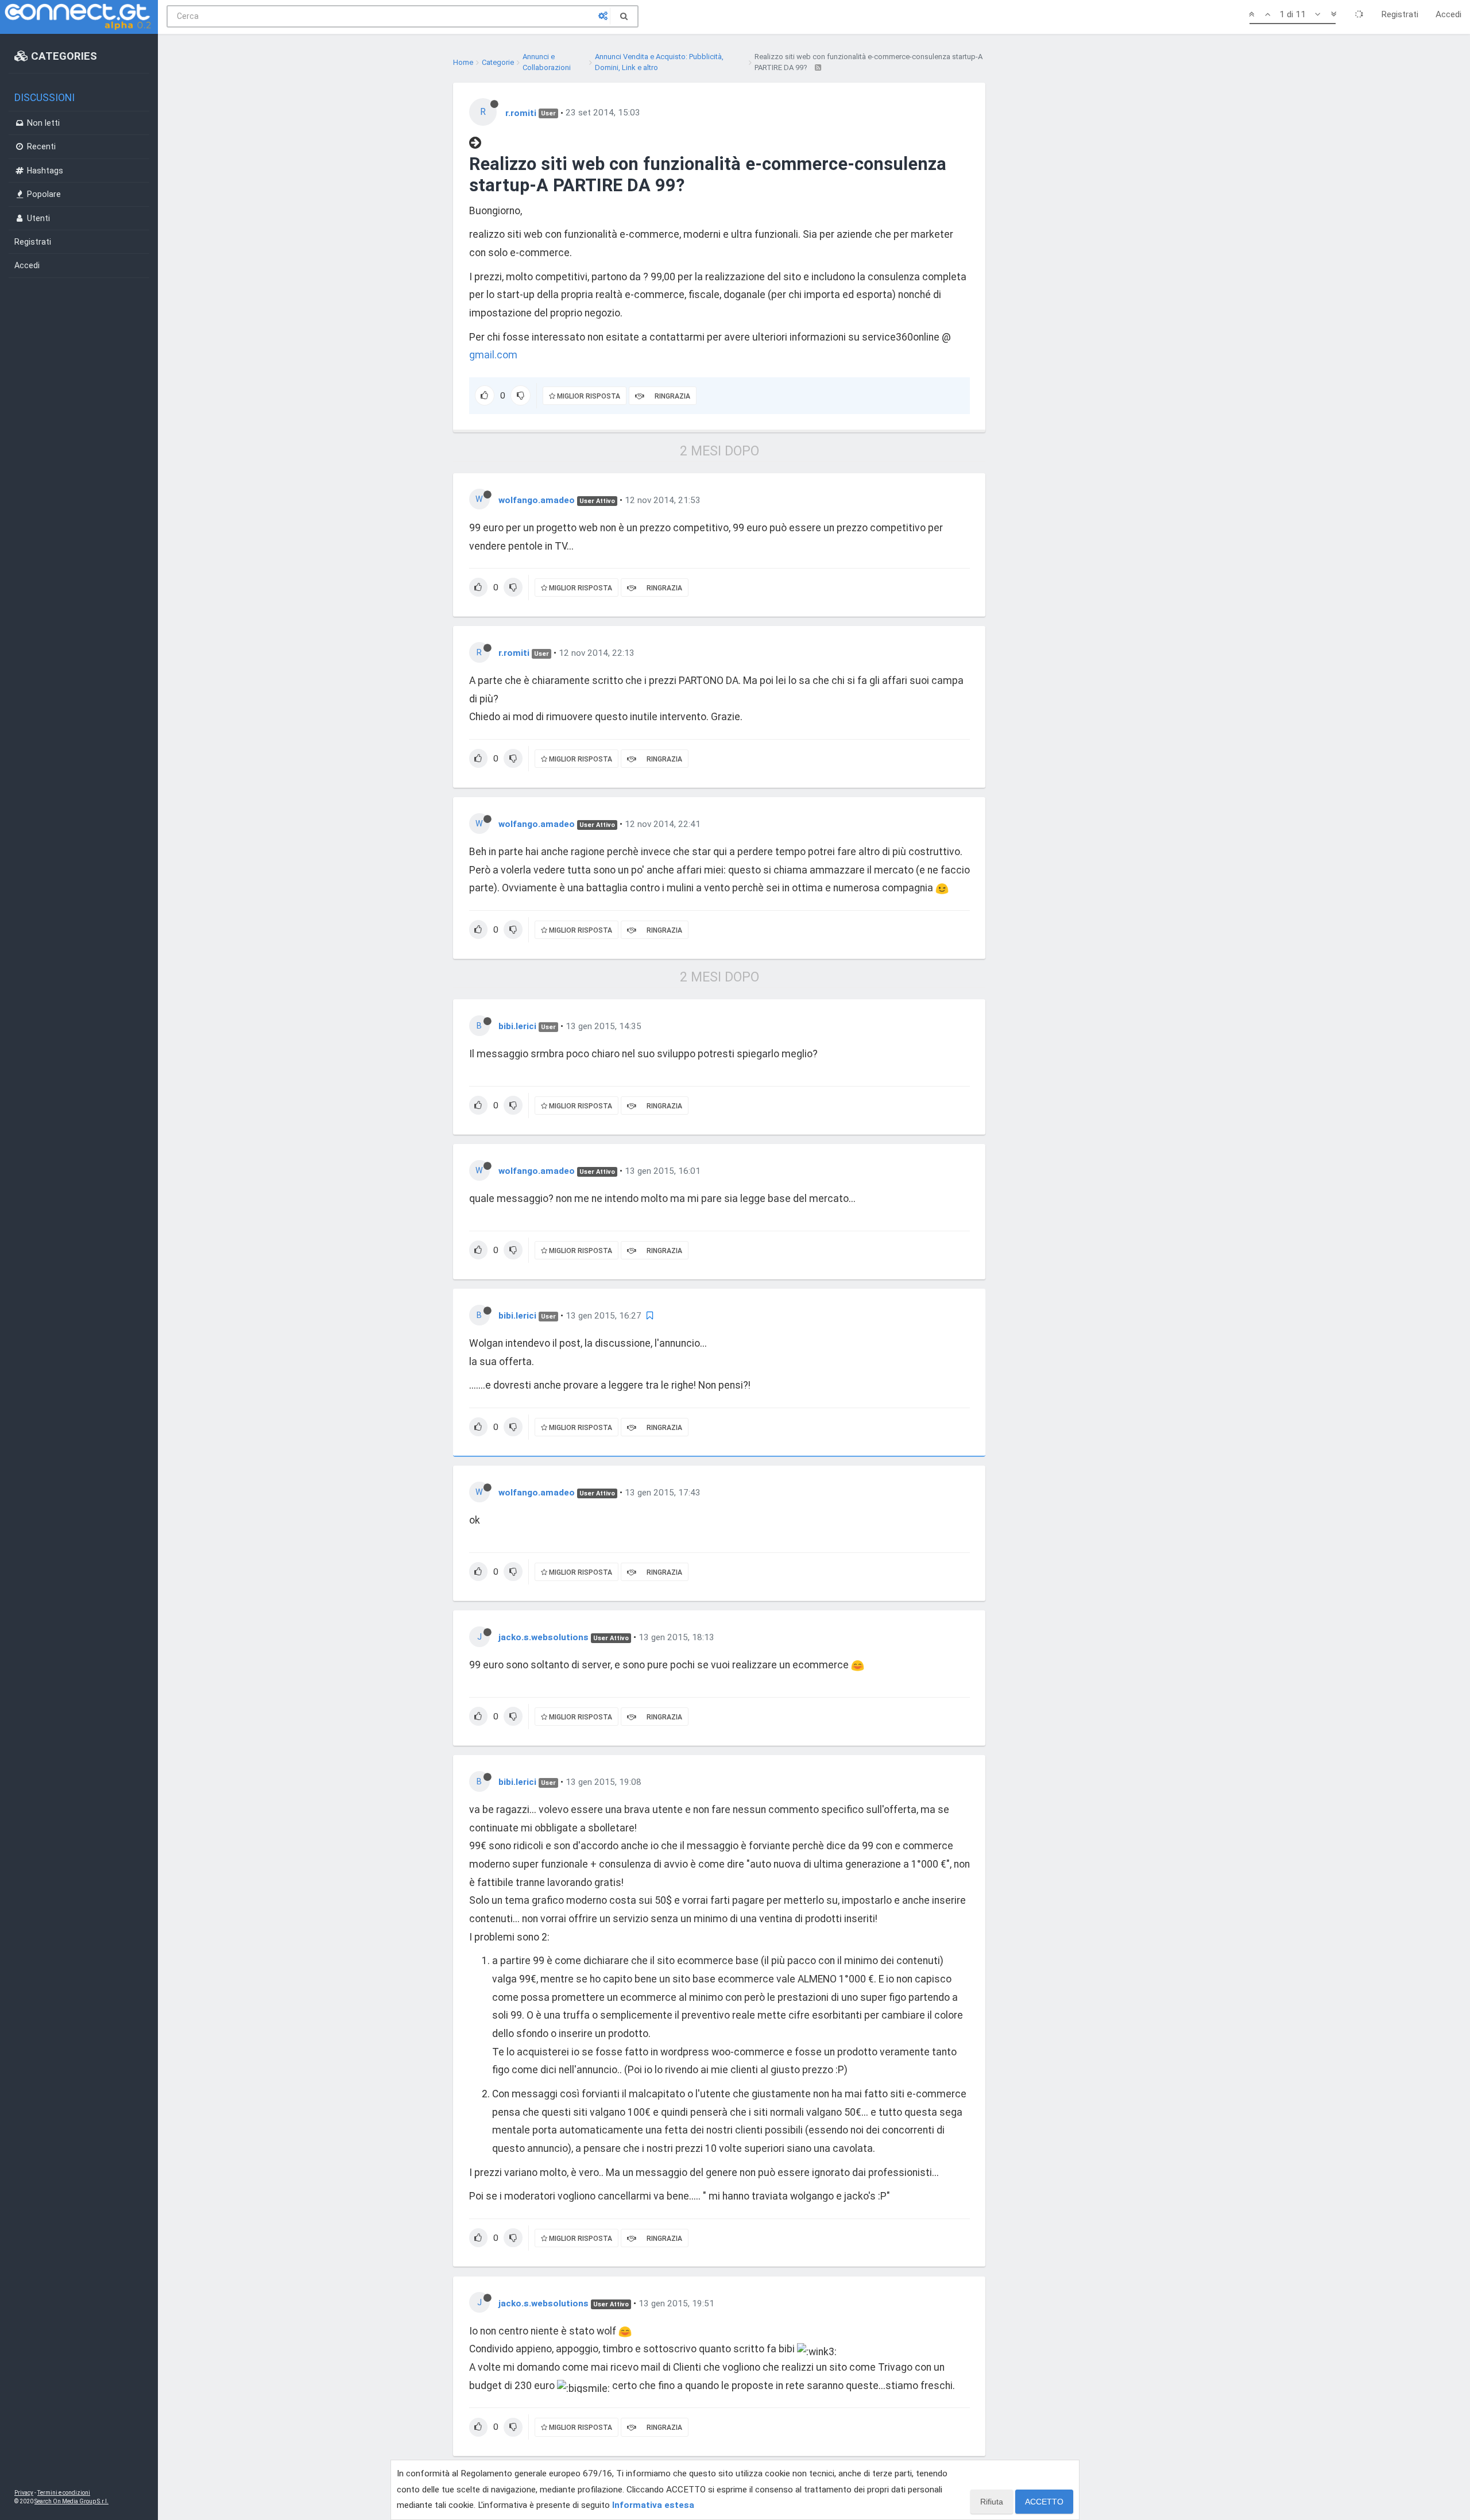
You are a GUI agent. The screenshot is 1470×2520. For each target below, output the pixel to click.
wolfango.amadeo (537, 500)
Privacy (24, 2493)
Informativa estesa (653, 2505)
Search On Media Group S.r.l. (71, 2501)
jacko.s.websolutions (543, 1637)
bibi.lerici (517, 1026)
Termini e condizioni (64, 2493)
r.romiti (521, 113)
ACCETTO (1044, 2502)
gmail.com (493, 355)
